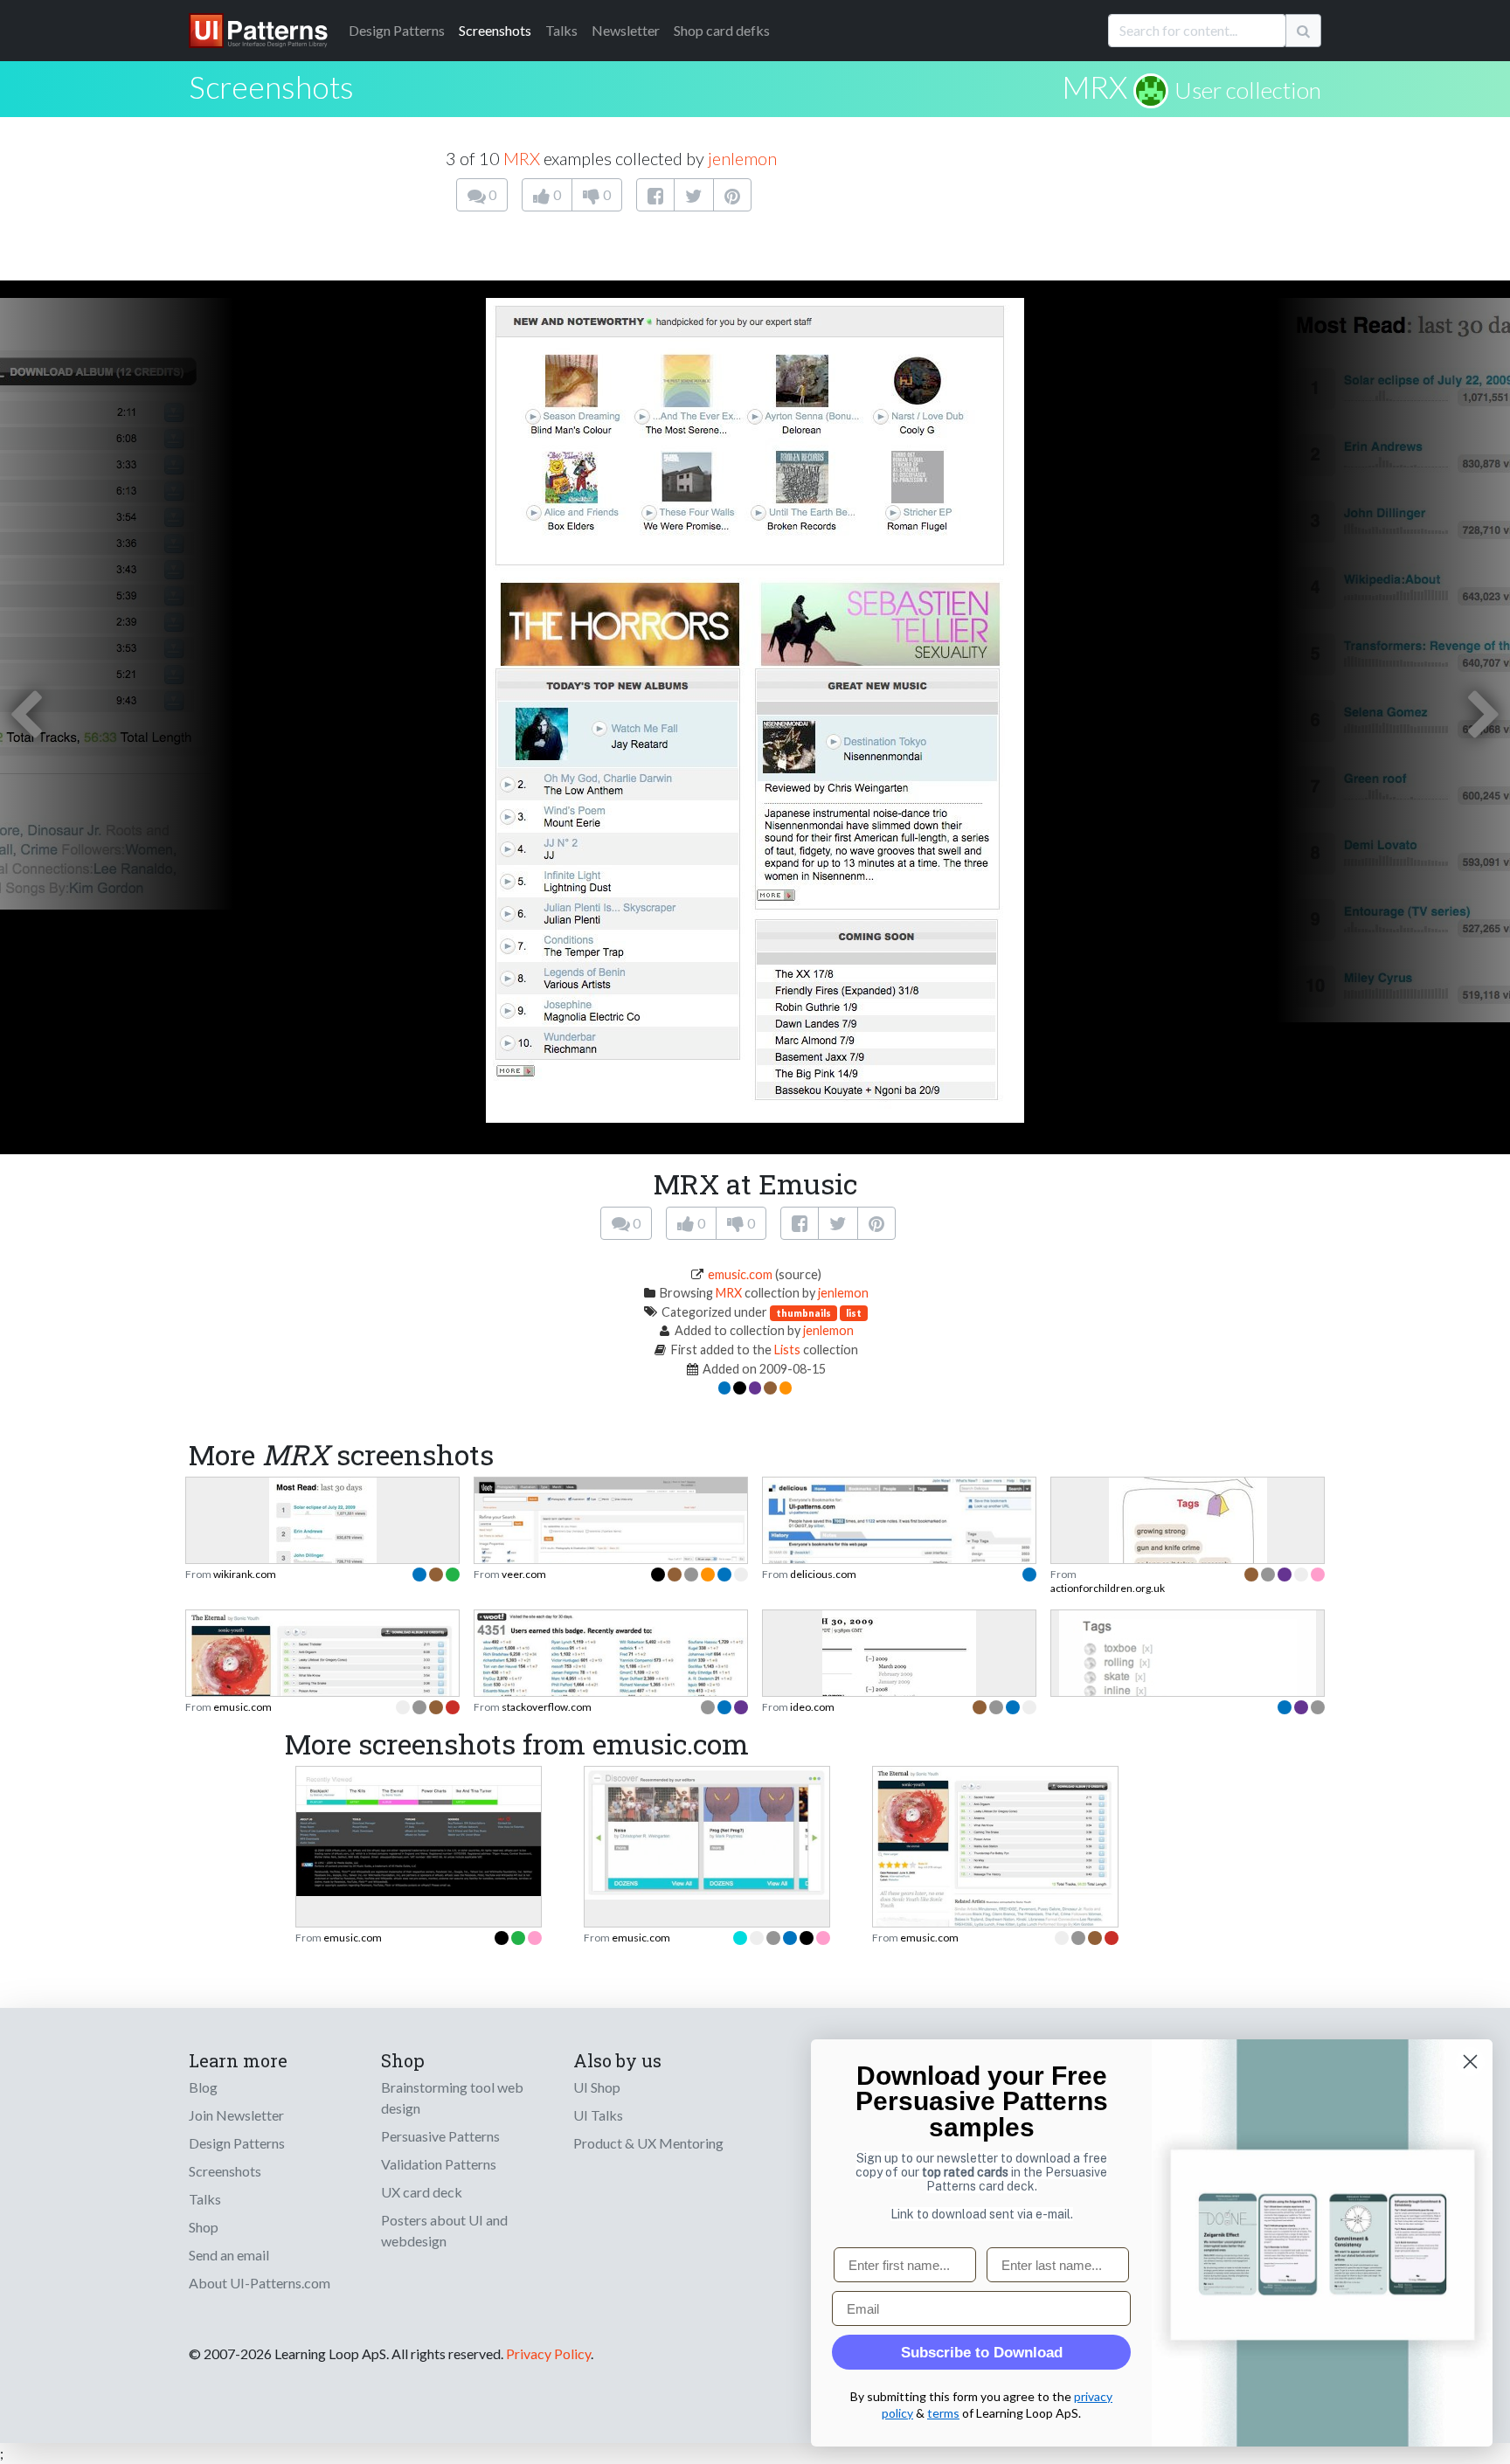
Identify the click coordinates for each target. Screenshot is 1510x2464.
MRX (1094, 87)
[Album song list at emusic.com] (995, 1847)
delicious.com (823, 1574)
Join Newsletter (236, 2115)
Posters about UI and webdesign (444, 2230)
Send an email (229, 2255)
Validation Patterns (439, 2164)
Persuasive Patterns (440, 2136)
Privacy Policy (548, 2353)
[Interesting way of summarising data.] (611, 1684)
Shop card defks (722, 30)
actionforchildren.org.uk (1108, 1588)
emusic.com (740, 1274)
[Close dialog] (1470, 2062)
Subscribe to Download (982, 2353)
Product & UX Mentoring (648, 2143)
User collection (1248, 90)
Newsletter (626, 30)
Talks (561, 30)
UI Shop (597, 2087)
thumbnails (803, 1313)
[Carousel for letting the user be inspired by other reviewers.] (707, 1831)
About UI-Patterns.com (260, 2283)
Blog (203, 2087)
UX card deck (422, 2192)
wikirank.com (245, 1574)
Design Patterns (237, 2143)
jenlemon (742, 158)
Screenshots (495, 30)
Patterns (397, 30)
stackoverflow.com (547, 1707)
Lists (787, 1350)
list (854, 1313)
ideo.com (812, 1707)
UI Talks (598, 2115)
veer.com (524, 1574)
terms (943, 2413)
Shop (204, 2227)
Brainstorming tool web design (452, 2097)
